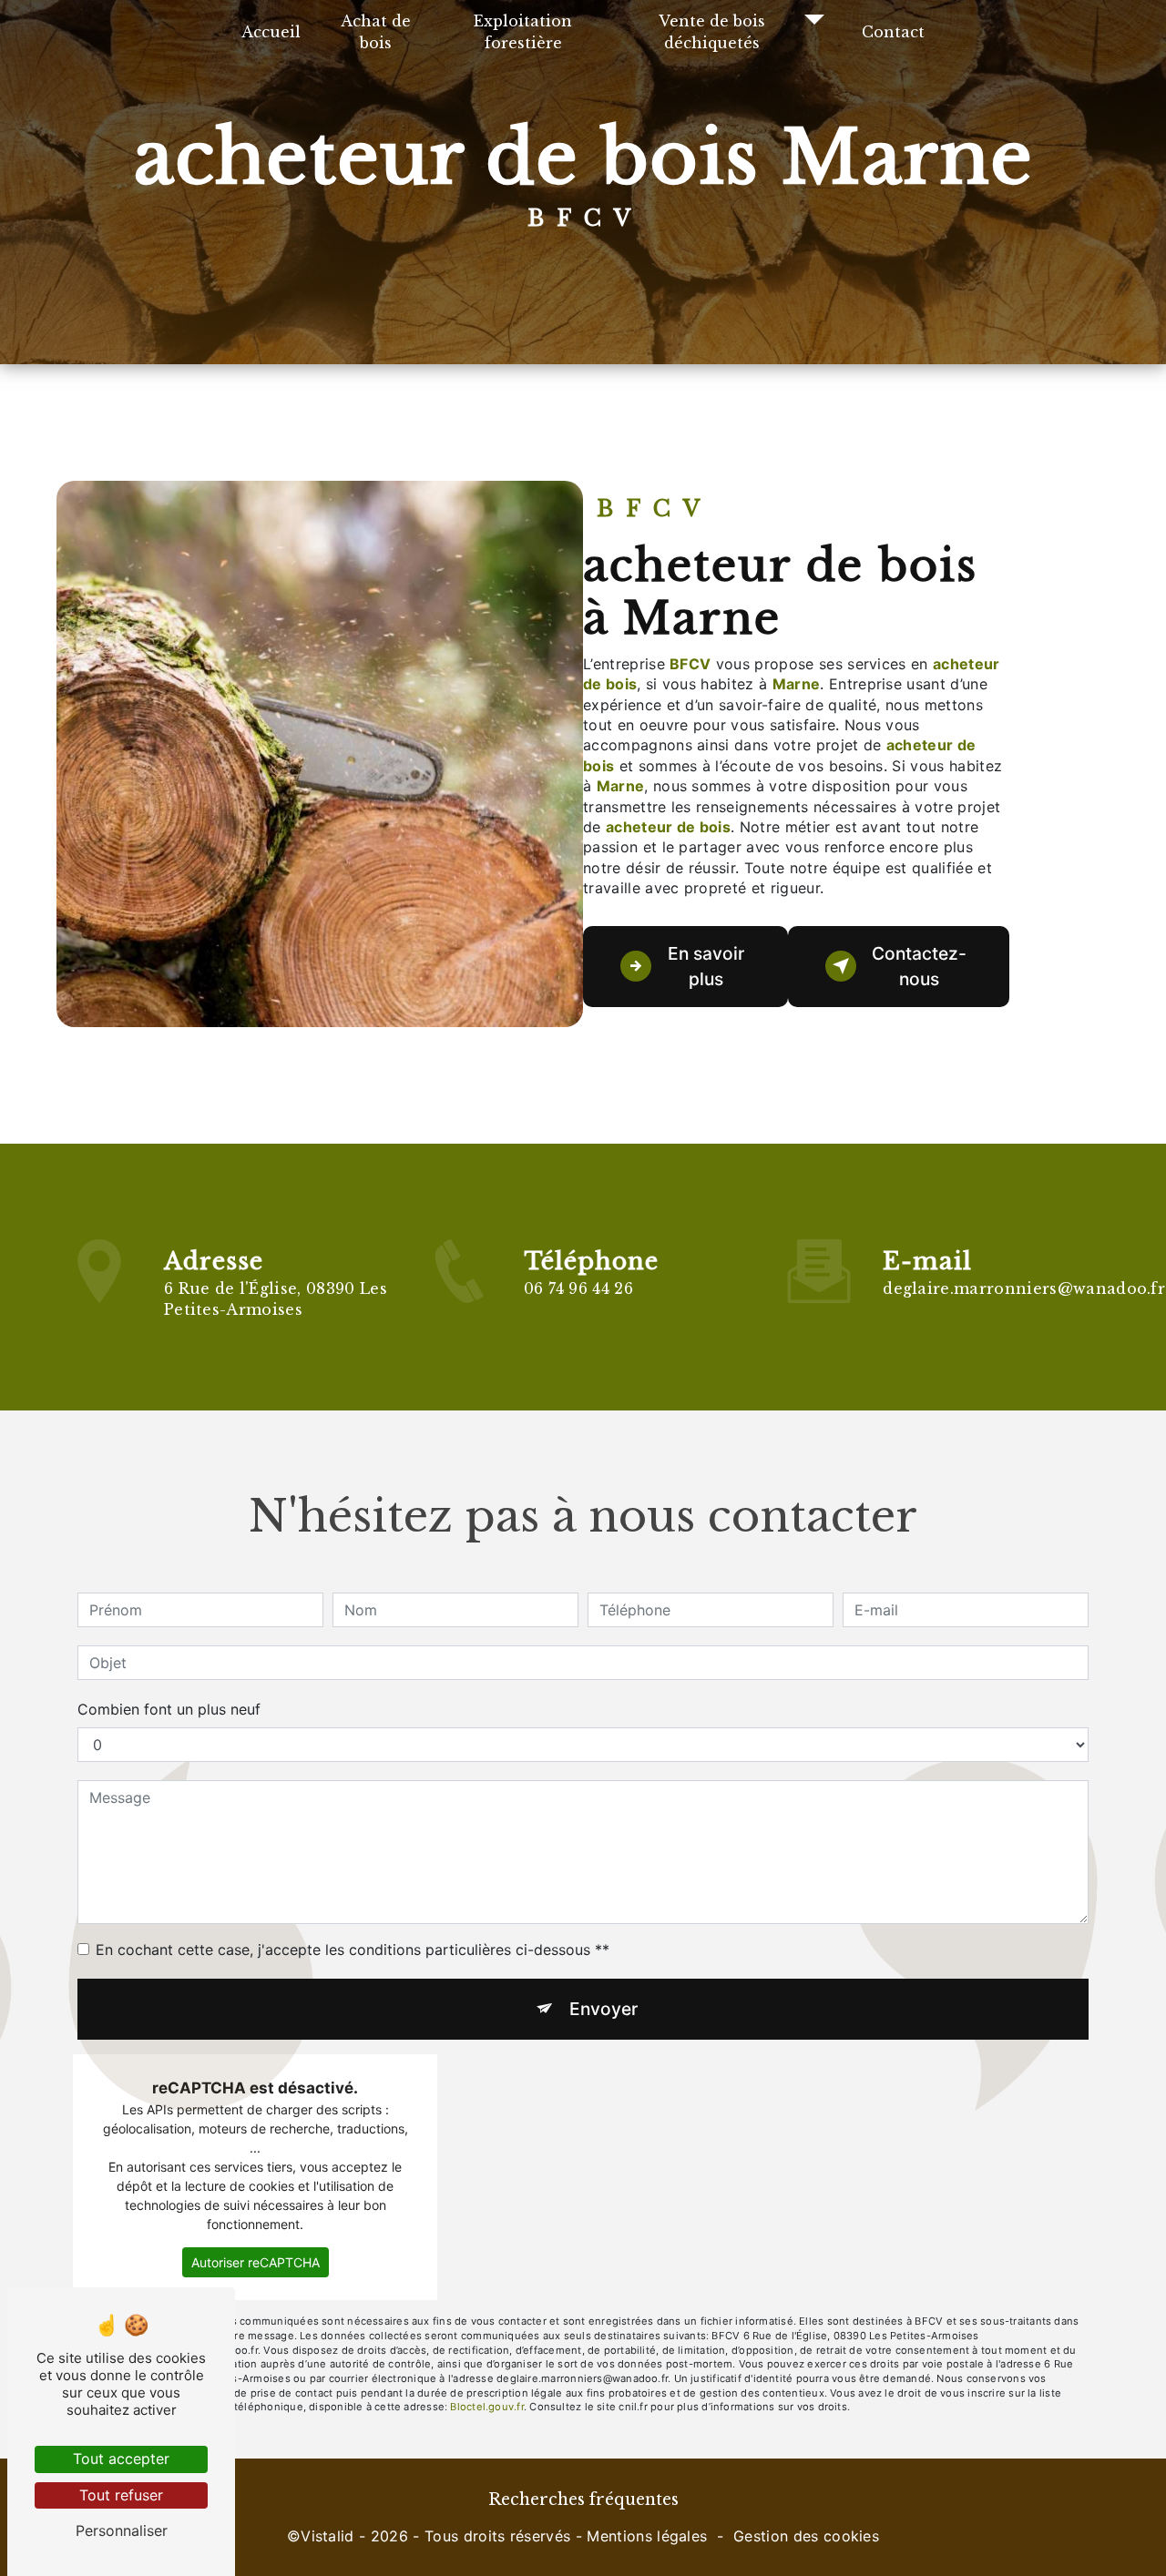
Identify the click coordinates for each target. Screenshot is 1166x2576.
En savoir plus (706, 967)
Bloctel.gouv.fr (486, 2407)
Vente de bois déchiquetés (712, 32)
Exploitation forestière (523, 32)
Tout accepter (121, 2459)
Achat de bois (376, 32)
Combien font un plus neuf (169, 1709)
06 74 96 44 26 (578, 1288)
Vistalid (327, 2536)
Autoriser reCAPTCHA (256, 2262)
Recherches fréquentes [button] (583, 2500)
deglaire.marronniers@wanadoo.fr (1024, 1288)
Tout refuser (121, 2495)
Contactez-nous (919, 967)
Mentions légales (647, 2536)
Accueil (271, 32)
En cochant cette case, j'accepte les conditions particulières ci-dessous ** (353, 1950)
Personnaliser (122, 2530)
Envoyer (603, 2009)
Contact (893, 32)
